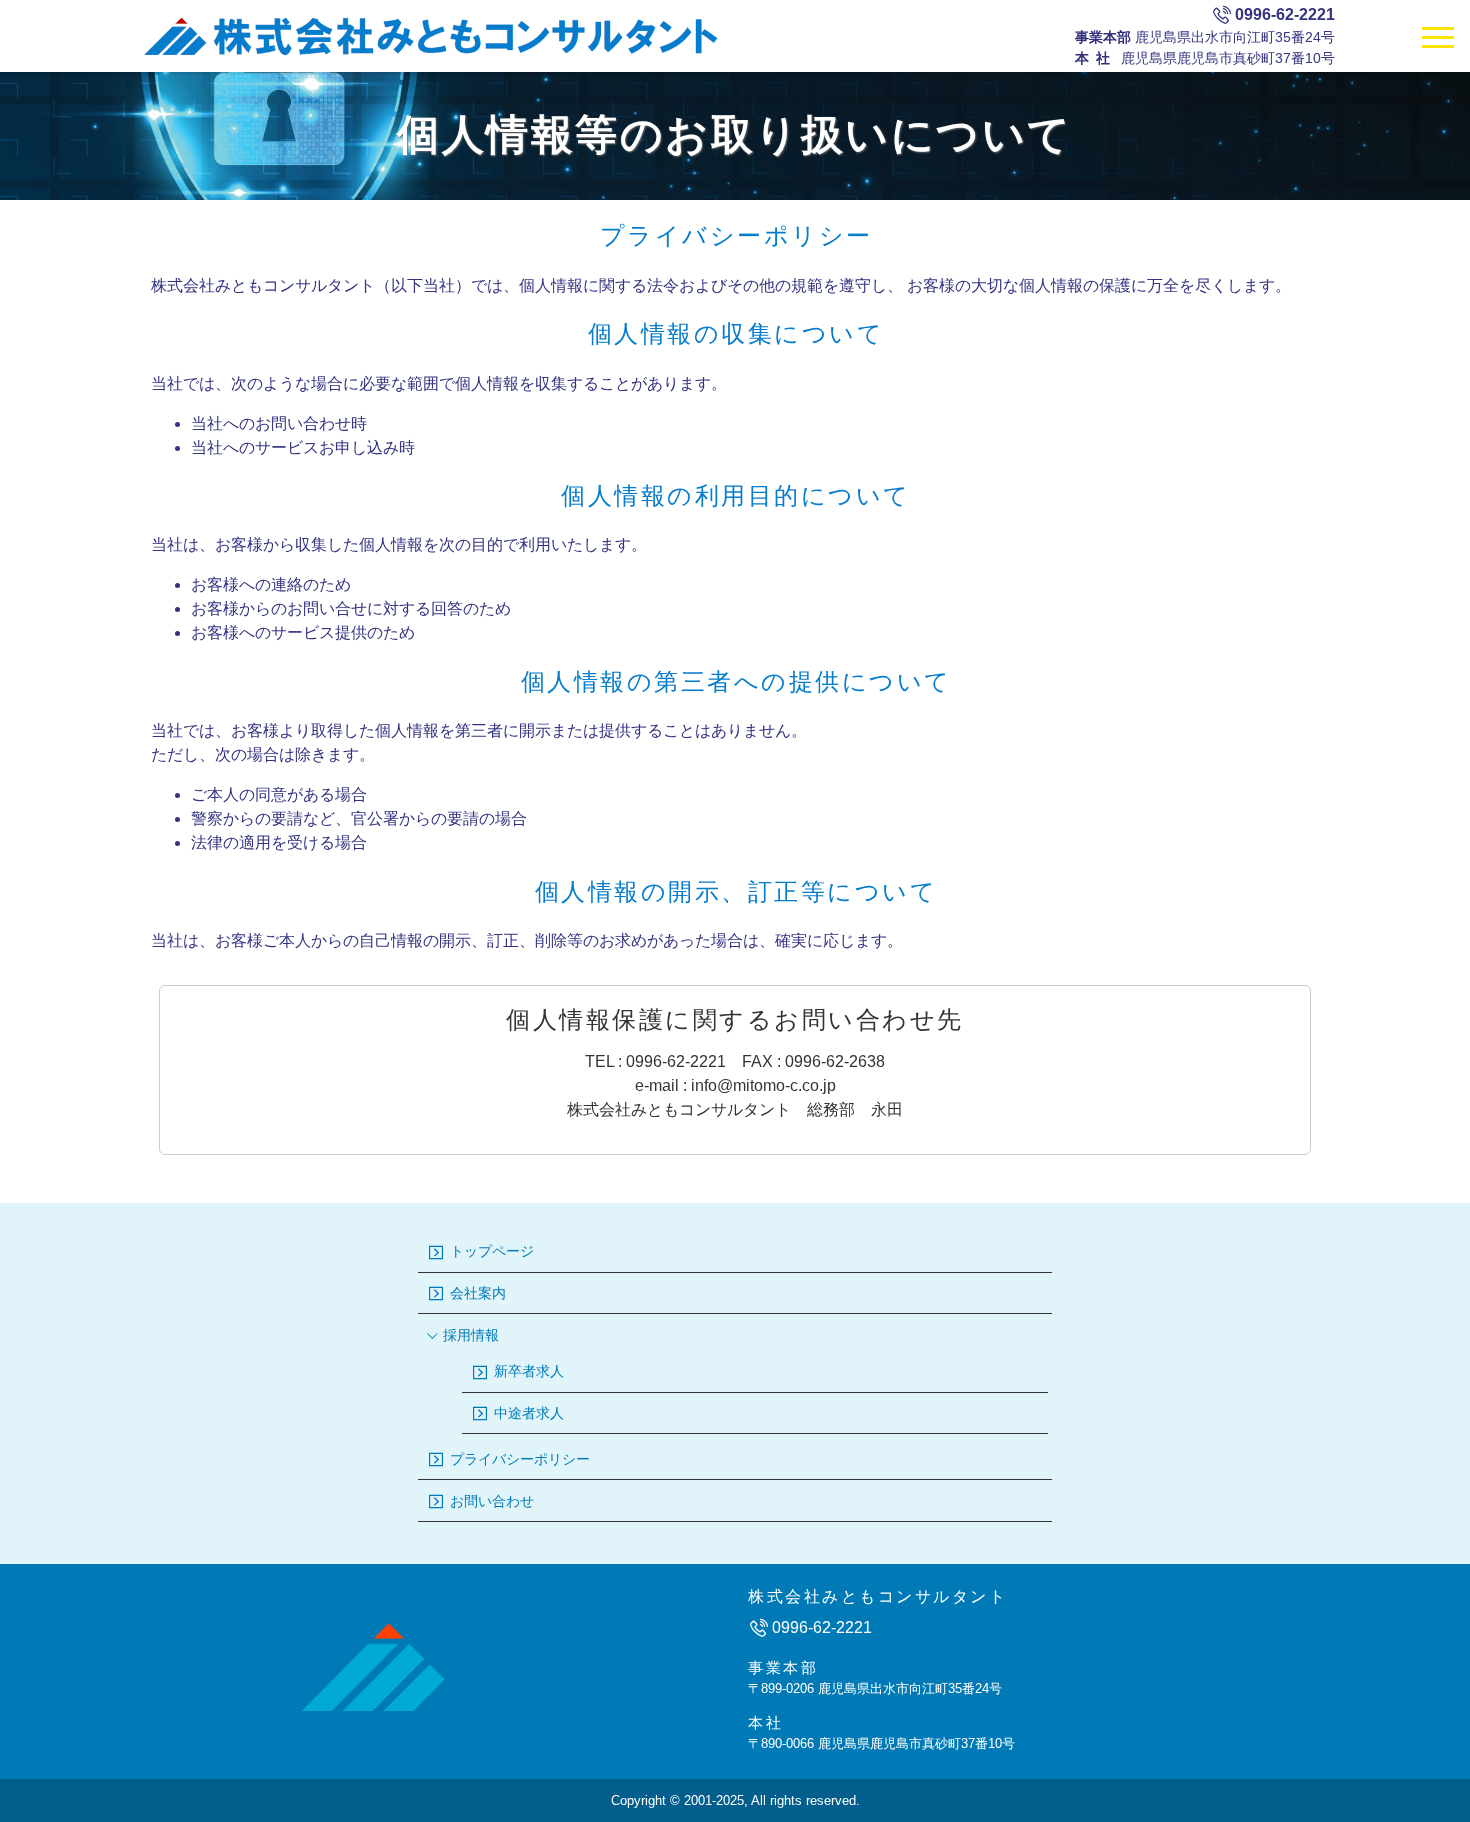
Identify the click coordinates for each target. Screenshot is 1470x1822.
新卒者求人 (527, 1371)
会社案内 (476, 1293)
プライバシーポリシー (518, 1459)
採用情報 (469, 1335)
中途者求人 (527, 1413)
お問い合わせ (490, 1501)
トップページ (490, 1251)
